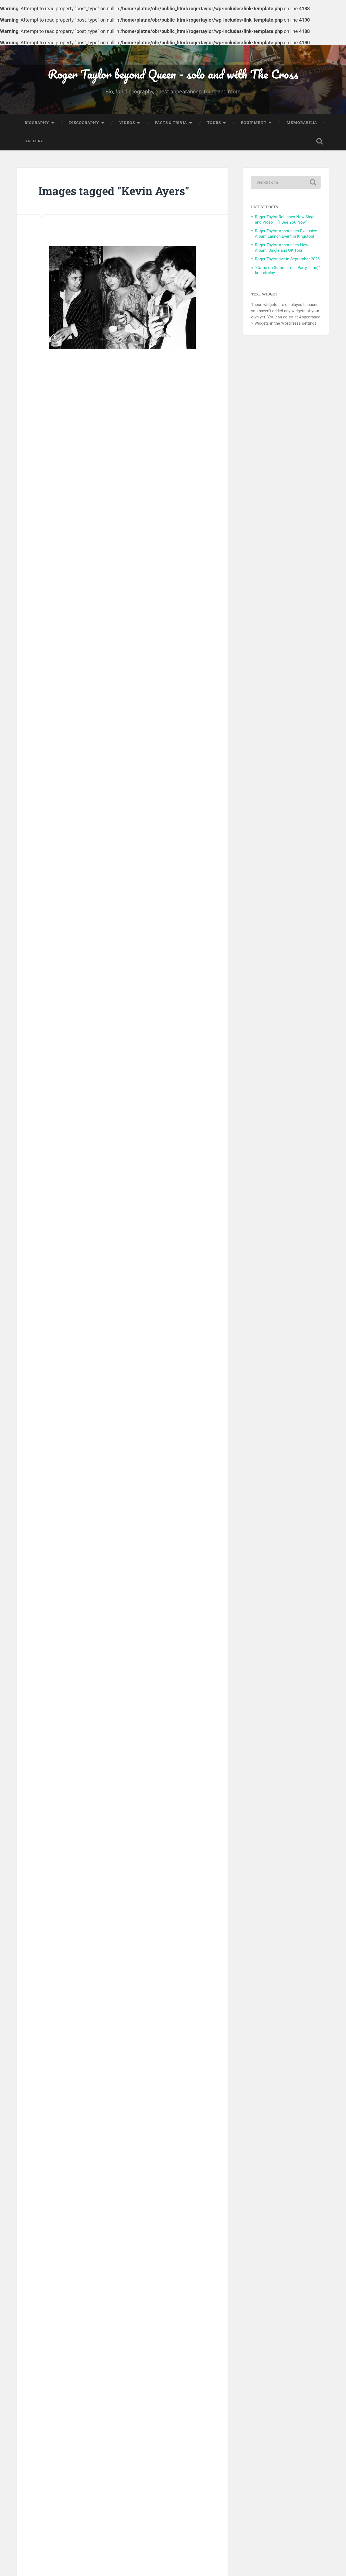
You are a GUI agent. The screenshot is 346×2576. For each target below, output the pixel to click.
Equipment (254, 123)
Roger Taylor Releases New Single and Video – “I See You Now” (286, 220)
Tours (214, 123)
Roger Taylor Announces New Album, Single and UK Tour (282, 248)
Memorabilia (302, 123)
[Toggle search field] (320, 141)
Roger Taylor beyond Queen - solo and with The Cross (173, 74)
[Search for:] (286, 182)
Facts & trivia (171, 123)
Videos (127, 123)
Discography (84, 123)
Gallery (34, 141)
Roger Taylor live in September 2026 (287, 259)
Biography (37, 123)
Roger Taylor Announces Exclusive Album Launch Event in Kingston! (286, 234)
